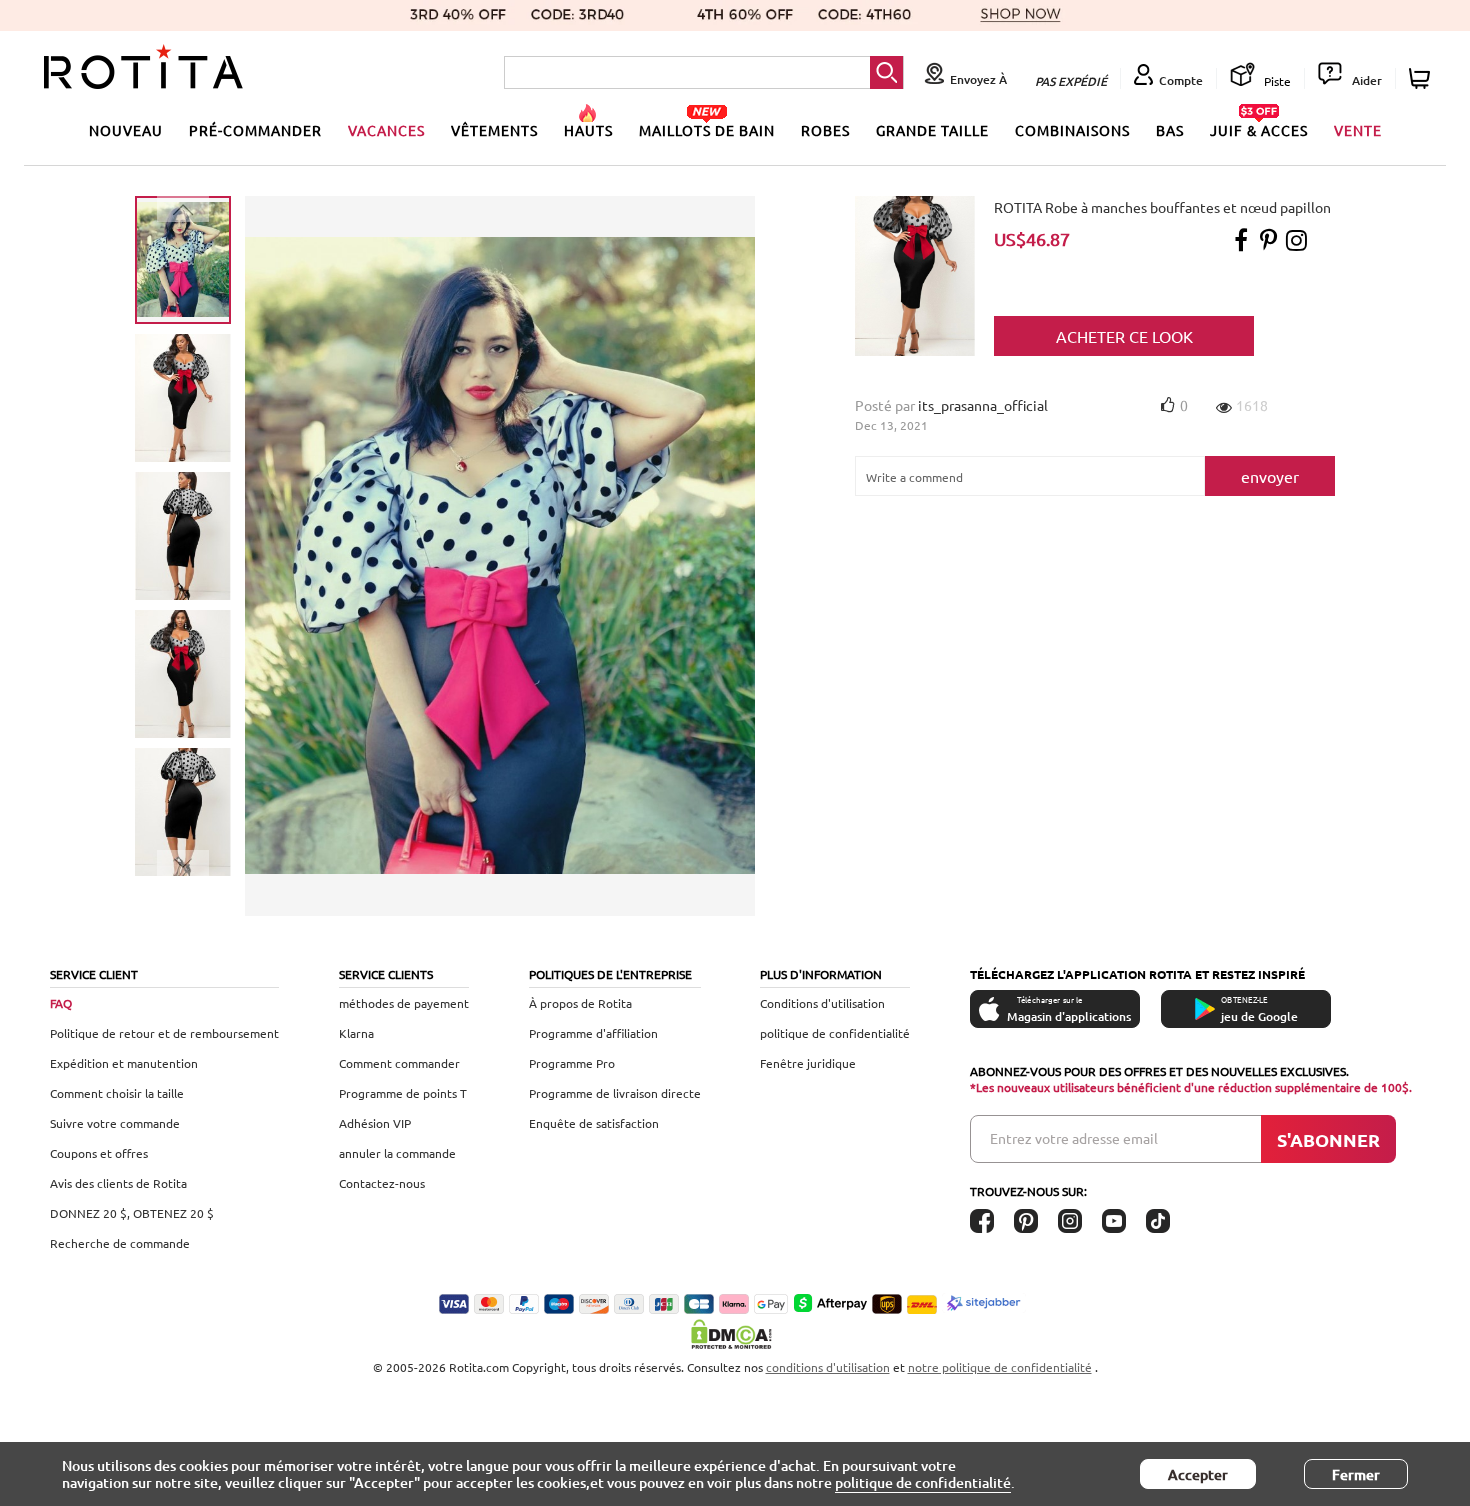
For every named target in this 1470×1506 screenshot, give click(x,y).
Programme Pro (572, 1063)
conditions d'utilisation (828, 1367)
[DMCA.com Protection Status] (735, 1334)
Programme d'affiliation (593, 1033)
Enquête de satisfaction (594, 1123)
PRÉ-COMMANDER (255, 130)
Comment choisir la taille (117, 1093)
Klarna (356, 1033)
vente (1358, 130)
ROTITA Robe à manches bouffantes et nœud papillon (1162, 207)
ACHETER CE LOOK (1124, 336)
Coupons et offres (99, 1153)
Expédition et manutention (124, 1063)
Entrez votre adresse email (1074, 1138)
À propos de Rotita (580, 1003)
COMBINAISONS (1072, 130)
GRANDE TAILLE (932, 130)
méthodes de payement (404, 1003)
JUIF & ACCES (1259, 130)
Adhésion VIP (375, 1123)
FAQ (61, 1003)
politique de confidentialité (835, 1033)
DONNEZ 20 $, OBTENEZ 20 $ (132, 1213)
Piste (1276, 81)
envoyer (1270, 476)
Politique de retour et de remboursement (164, 1033)
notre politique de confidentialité (1000, 1367)
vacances (386, 130)
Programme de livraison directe (615, 1093)
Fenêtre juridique (808, 1063)
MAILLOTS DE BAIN (707, 130)
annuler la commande (397, 1153)
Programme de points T (403, 1093)
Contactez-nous (382, 1183)
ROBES (825, 130)
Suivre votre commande (115, 1123)
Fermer (1356, 1474)
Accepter (1198, 1474)
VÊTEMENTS (494, 130)
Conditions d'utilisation (822, 1003)
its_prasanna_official (983, 405)
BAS (1170, 130)
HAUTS (588, 130)
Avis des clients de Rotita (118, 1183)
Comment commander (399, 1063)
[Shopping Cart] (1422, 78)
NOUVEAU (126, 130)
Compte (1181, 80)
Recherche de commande (120, 1243)
